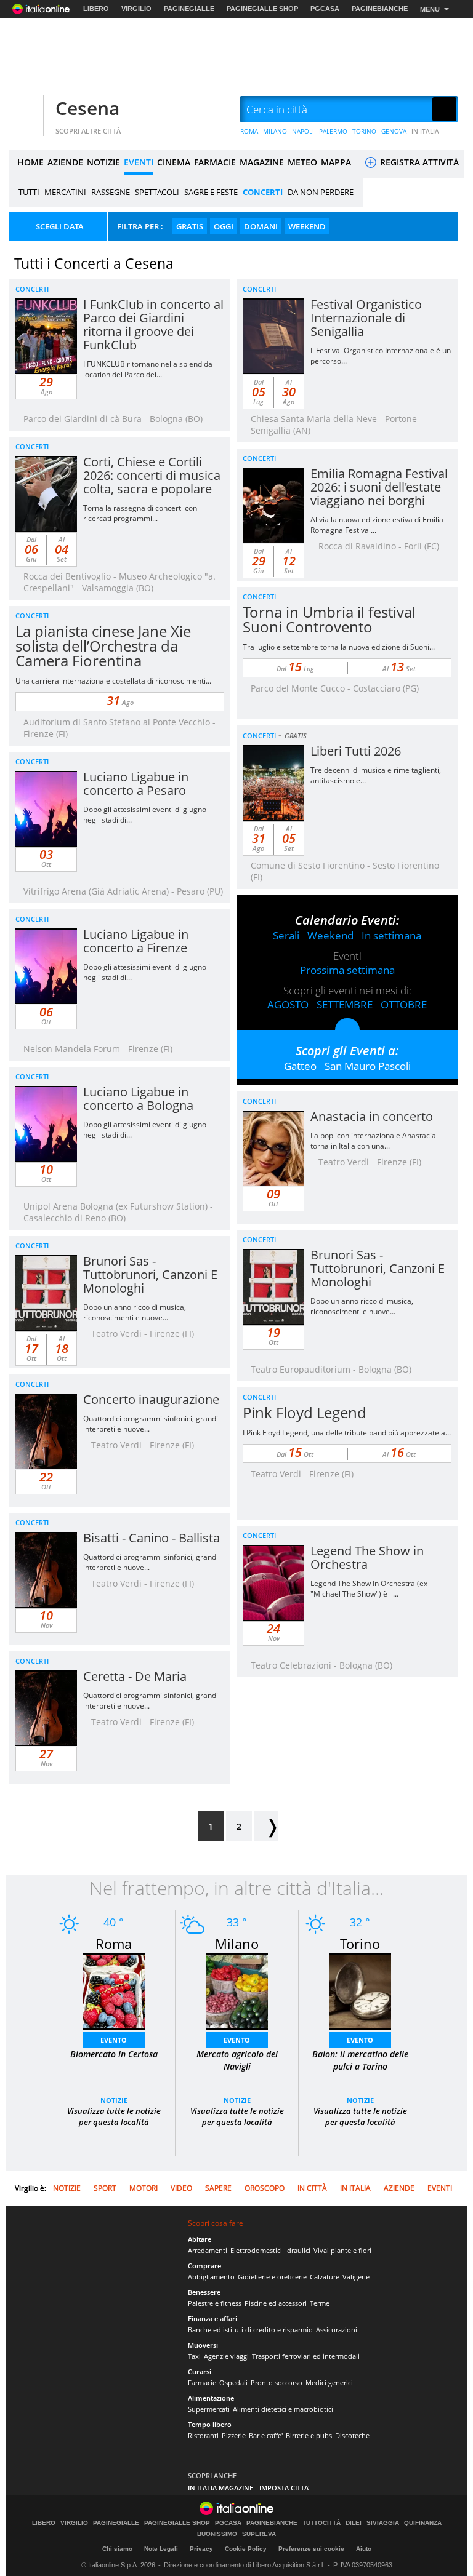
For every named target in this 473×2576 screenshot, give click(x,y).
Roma (114, 1944)
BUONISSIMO (217, 2534)
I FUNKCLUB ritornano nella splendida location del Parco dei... (148, 369)
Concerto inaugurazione (151, 1399)
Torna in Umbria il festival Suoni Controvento (329, 619)
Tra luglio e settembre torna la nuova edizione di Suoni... (339, 647)
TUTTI (29, 192)
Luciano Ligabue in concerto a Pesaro (136, 784)
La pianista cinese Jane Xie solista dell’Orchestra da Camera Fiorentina (103, 646)
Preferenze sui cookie (311, 2549)
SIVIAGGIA (383, 2523)
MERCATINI (65, 192)
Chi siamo (117, 2549)
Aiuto (364, 2549)
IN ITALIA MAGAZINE (220, 2488)
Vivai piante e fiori (342, 2250)
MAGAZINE (262, 162)
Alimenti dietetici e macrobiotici (283, 2409)
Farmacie (202, 2383)
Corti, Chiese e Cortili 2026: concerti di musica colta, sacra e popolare (152, 475)
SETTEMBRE (345, 1004)
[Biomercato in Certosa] (114, 1990)
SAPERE (218, 2188)
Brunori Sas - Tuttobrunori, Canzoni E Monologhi (378, 1268)
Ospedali (233, 2383)
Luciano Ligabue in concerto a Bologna (138, 1099)
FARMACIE (215, 162)
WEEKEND (307, 226)
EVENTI (139, 162)
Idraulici (298, 2250)
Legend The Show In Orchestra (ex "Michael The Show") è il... (369, 1589)
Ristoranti (203, 2435)
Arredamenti (208, 2250)
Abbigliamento (211, 2277)
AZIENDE (65, 162)
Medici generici (329, 2383)
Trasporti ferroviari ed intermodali (306, 2356)
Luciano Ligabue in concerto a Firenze (136, 941)
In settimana (391, 935)
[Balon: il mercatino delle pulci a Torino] (360, 1990)
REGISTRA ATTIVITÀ (418, 162)
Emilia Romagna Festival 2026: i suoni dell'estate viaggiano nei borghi (379, 487)
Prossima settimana (347, 970)
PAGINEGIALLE (189, 9)
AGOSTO (288, 1004)
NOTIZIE (103, 162)
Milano (237, 1944)
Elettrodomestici (256, 2250)
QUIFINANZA (423, 2523)
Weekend (330, 935)
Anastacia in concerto (372, 1116)
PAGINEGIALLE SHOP (262, 9)
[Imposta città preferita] (25, 110)
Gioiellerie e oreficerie (272, 2277)
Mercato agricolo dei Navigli (237, 2060)
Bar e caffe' (266, 2435)
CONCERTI (263, 192)
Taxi (194, 2356)
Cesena (87, 108)
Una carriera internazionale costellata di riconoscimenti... (113, 681)
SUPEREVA (259, 2534)
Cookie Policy (246, 2549)
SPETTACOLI (157, 192)
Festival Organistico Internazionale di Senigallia (366, 318)
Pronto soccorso (277, 2383)
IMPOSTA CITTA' (285, 2488)
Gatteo (300, 1066)
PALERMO (333, 131)
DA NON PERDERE (321, 192)
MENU (430, 9)
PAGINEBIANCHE (380, 9)
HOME (30, 162)
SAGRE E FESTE (211, 192)
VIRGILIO (136, 9)
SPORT (105, 2188)
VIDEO (181, 2188)
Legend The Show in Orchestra (367, 1557)
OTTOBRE (404, 1004)
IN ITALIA (425, 131)
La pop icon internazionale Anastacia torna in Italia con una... (373, 1141)
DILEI (354, 2523)
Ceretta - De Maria (135, 1676)
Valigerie (356, 2277)
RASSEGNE (111, 192)
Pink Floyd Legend (305, 1412)
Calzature (325, 2277)
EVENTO (114, 2040)
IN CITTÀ (312, 2188)
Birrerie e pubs (309, 2435)
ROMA (249, 131)
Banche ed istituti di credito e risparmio (250, 2330)
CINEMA (174, 162)
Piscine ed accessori (276, 2303)
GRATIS (190, 226)
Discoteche (352, 2435)
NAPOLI (303, 131)
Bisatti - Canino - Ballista (152, 1538)
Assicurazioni (337, 2330)
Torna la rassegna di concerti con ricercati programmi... (140, 513)
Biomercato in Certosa (114, 2054)
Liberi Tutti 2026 (356, 751)
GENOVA (394, 131)
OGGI (224, 226)
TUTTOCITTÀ (321, 2523)
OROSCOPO (265, 2188)
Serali (286, 935)
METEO (302, 162)
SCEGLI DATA (60, 226)
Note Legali (161, 2549)
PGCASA (325, 9)
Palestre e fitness (215, 2303)
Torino (360, 1944)
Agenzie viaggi (226, 2356)
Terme (320, 2303)
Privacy (201, 2549)
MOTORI (144, 2188)
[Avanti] (266, 1826)
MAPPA (336, 162)
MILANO (275, 131)
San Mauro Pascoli (368, 1066)
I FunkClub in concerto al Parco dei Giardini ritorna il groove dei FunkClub (153, 325)
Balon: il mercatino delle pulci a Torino (360, 2060)
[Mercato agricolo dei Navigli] (237, 1990)
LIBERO (96, 9)
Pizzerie (234, 2435)
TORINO (364, 131)
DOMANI (261, 226)
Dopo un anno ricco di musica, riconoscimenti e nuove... (362, 1306)
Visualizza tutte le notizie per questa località (114, 2116)
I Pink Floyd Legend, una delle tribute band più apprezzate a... (347, 1433)
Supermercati (209, 2409)
